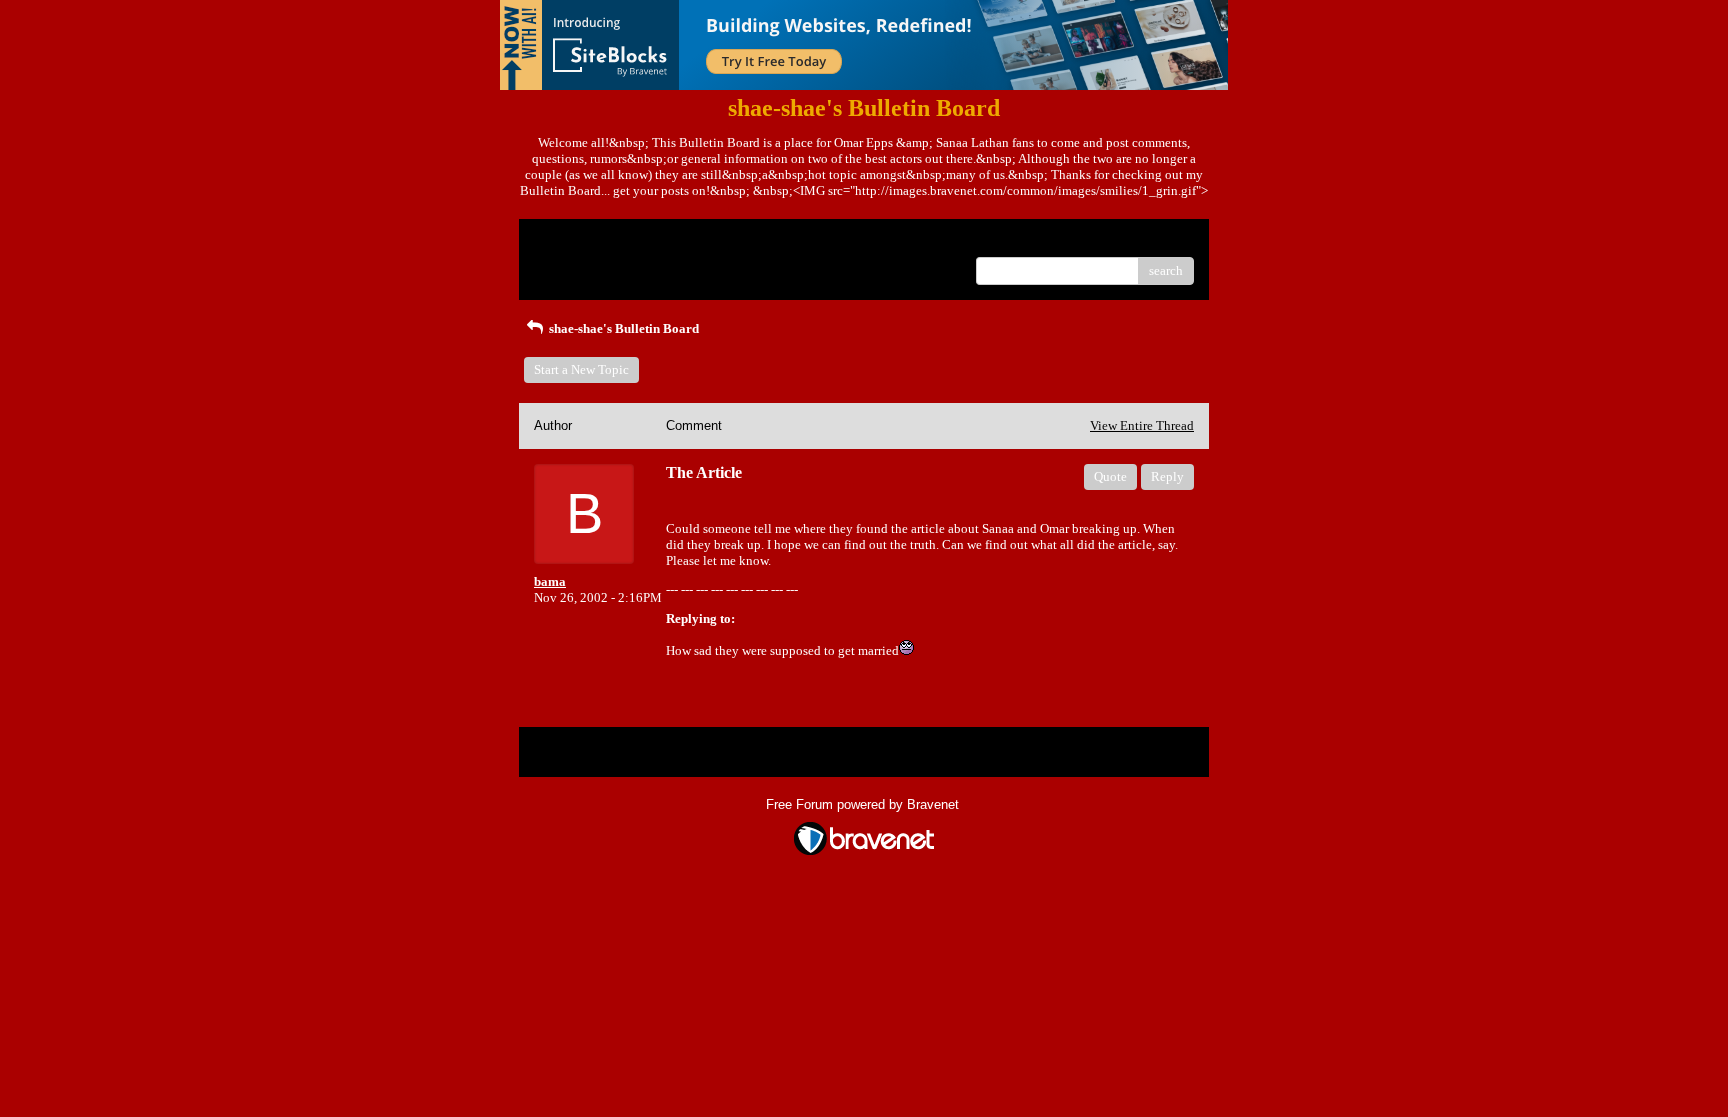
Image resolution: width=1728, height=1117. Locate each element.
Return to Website (582, 241)
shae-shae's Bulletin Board (622, 328)
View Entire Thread (1142, 425)
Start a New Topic (581, 369)
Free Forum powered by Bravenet (864, 804)
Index (662, 241)
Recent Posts (568, 264)
